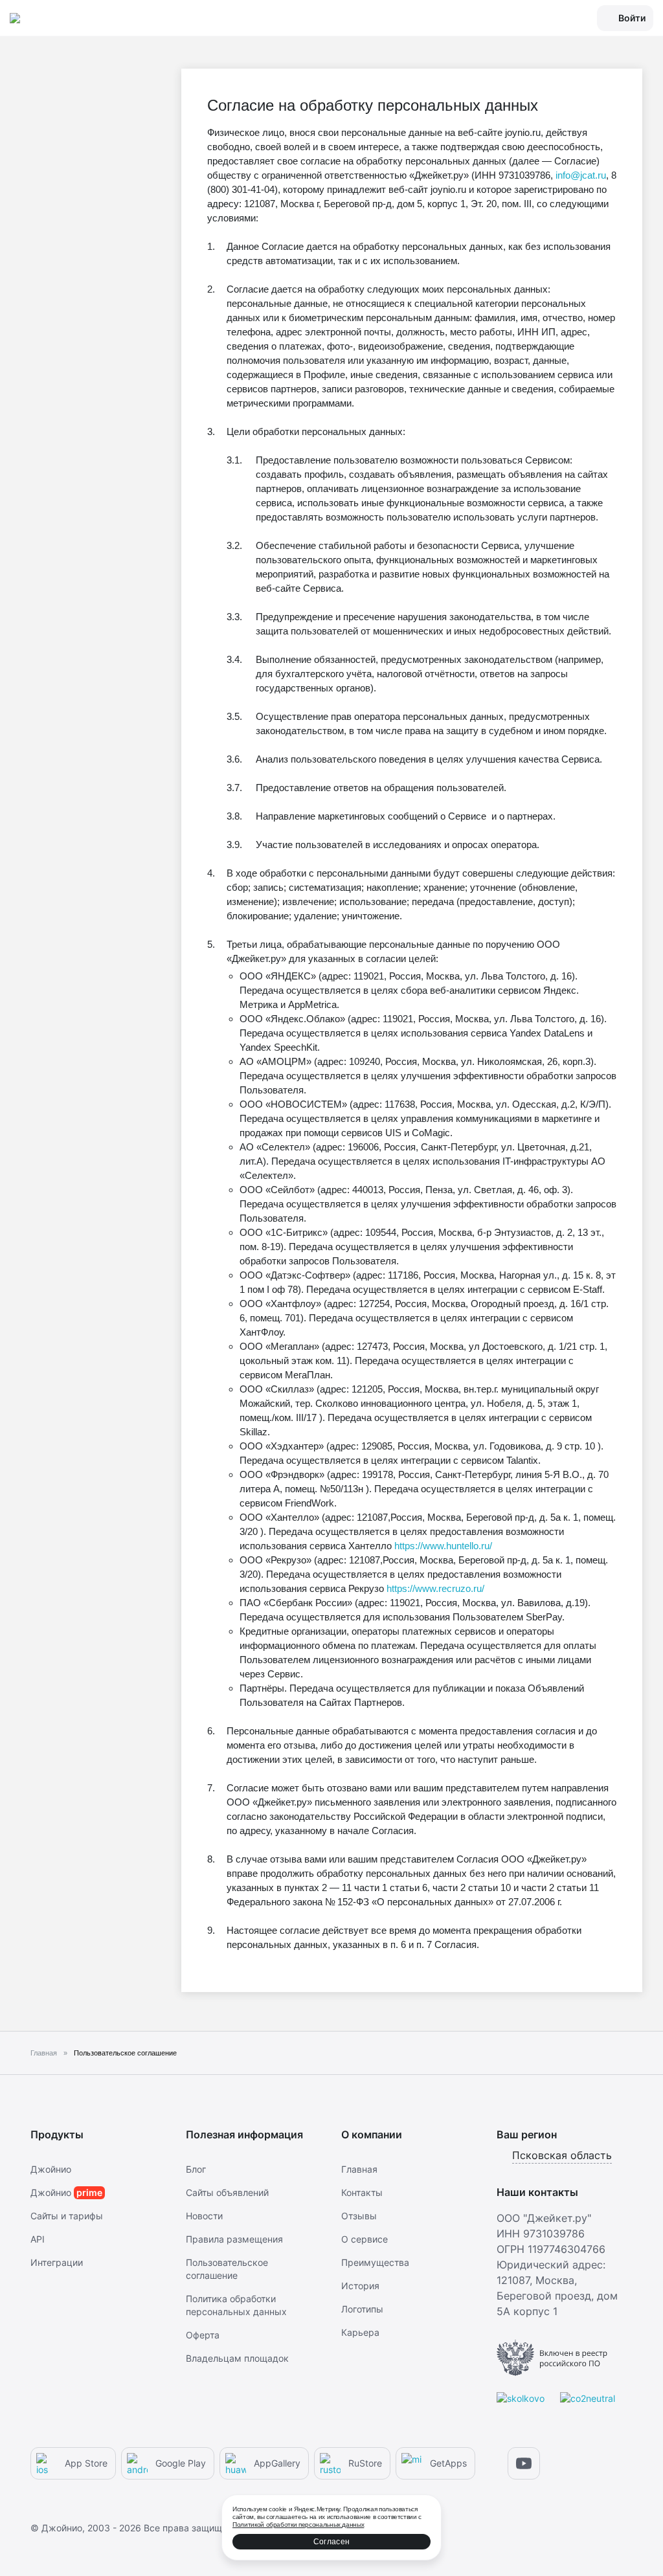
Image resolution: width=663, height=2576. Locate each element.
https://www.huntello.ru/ (443, 1546)
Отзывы (359, 2216)
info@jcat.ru (581, 175)
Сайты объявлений (227, 2192)
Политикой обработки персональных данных (298, 2525)
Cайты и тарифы (67, 2216)
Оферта (203, 2335)
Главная (359, 2169)
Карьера (360, 2332)
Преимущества (375, 2262)
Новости (204, 2216)
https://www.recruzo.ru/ (435, 1588)
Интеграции (57, 2262)
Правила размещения (234, 2239)
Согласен (331, 2542)
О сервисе (365, 2239)
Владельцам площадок (237, 2358)
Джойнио (51, 2169)
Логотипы (362, 2309)
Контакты (362, 2192)
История (360, 2286)
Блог (196, 2169)
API (38, 2239)
